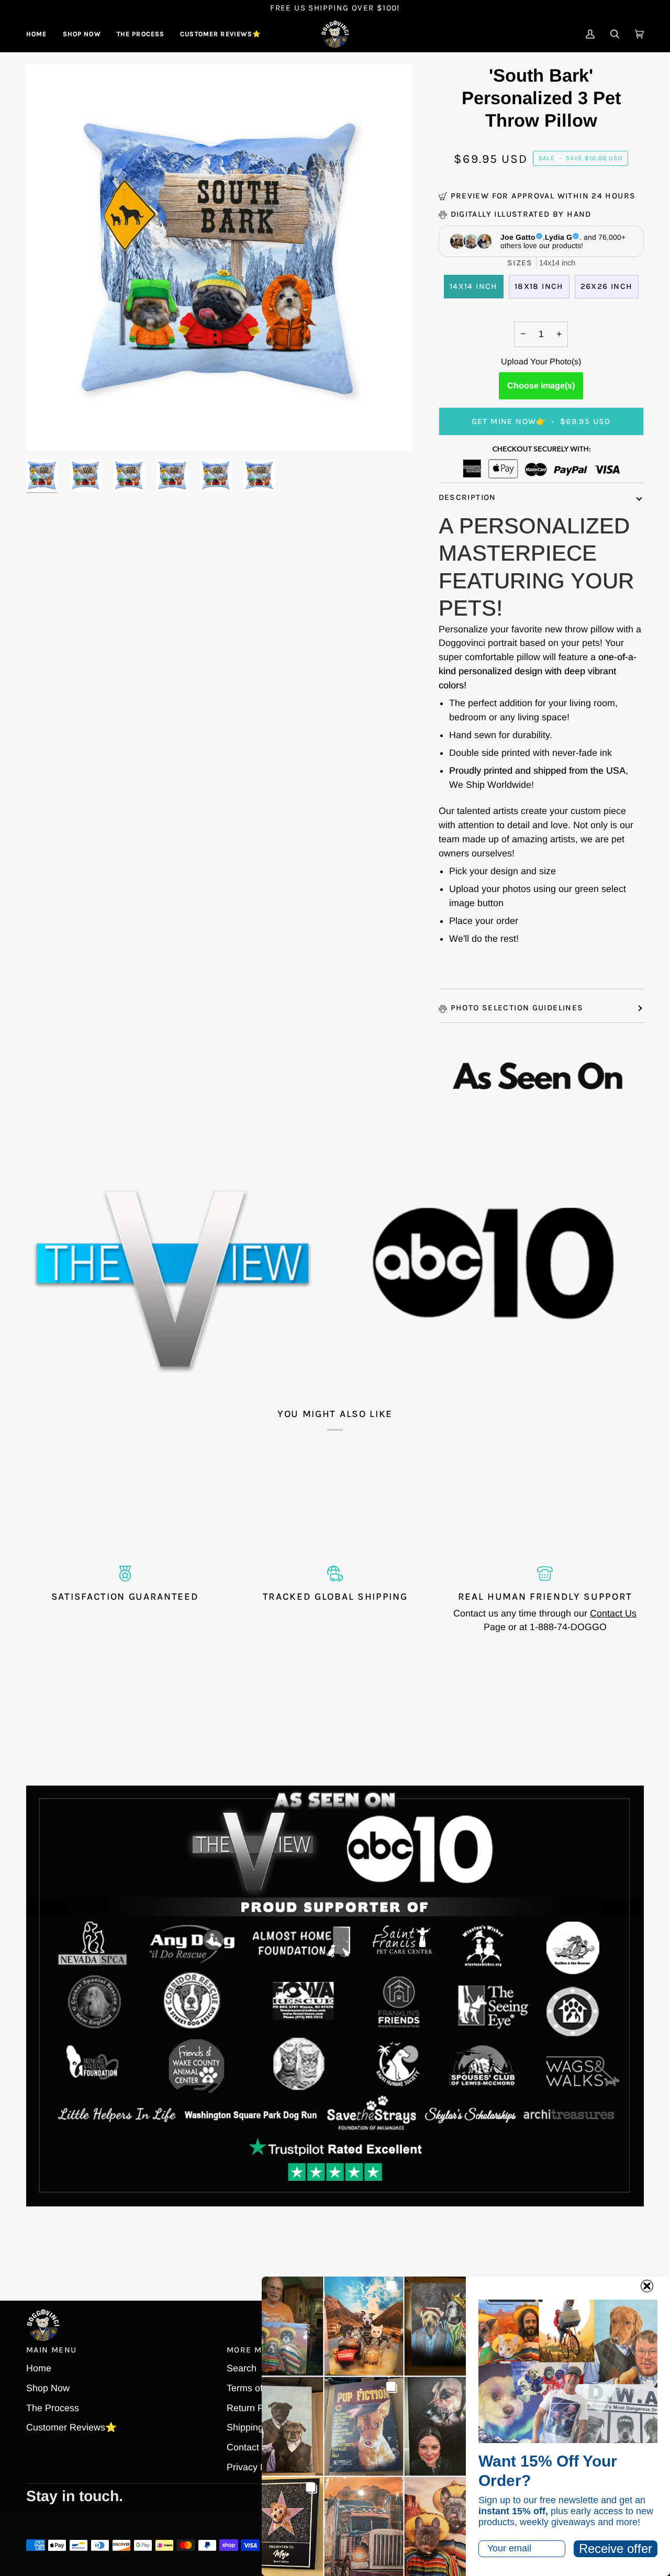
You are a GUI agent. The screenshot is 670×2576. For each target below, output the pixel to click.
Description (467, 497)
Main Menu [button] (51, 2350)
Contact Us (613, 1613)
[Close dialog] (647, 2286)
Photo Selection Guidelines (517, 1008)
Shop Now (48, 2388)
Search (242, 2368)
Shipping (245, 2427)
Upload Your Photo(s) (541, 361)
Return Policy (255, 2408)
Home (39, 2368)
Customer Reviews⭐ (71, 2427)
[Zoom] (46, 431)
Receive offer (616, 2549)
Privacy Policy (256, 2467)
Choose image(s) (541, 386)
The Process (53, 2408)
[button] (82, 34)
